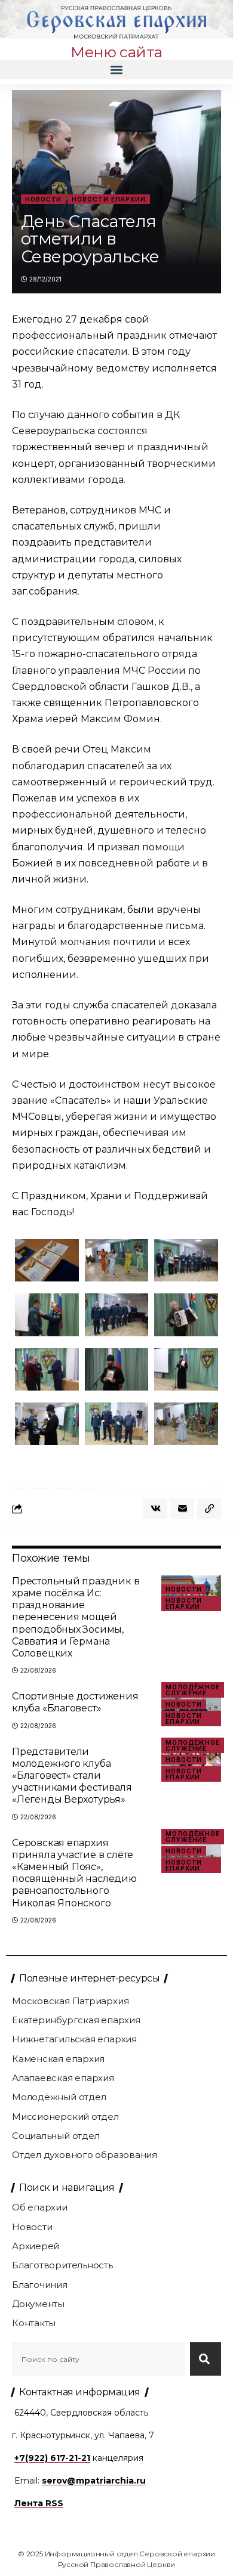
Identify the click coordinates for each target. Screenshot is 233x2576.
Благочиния (40, 2285)
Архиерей (36, 2246)
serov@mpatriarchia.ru (94, 2481)
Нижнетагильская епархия (74, 2039)
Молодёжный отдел (59, 2097)
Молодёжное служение (193, 1690)
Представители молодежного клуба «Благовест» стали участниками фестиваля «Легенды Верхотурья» (72, 1776)
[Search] (206, 2359)
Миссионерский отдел (65, 2117)
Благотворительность (62, 2265)
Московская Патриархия (70, 2001)
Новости (43, 199)
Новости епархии (109, 199)
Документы (38, 2304)
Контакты (34, 2323)
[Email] (182, 1509)
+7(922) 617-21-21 (52, 2458)
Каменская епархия (58, 2059)
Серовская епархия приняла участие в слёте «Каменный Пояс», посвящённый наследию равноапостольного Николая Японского (74, 1873)
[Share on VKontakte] (155, 1509)
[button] (116, 69)
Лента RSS (39, 2503)
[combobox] (99, 2359)
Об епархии (40, 2207)
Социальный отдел (56, 2136)
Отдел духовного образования (85, 2155)
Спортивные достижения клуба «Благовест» (75, 1702)
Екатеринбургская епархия (76, 2020)
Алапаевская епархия (63, 2078)
